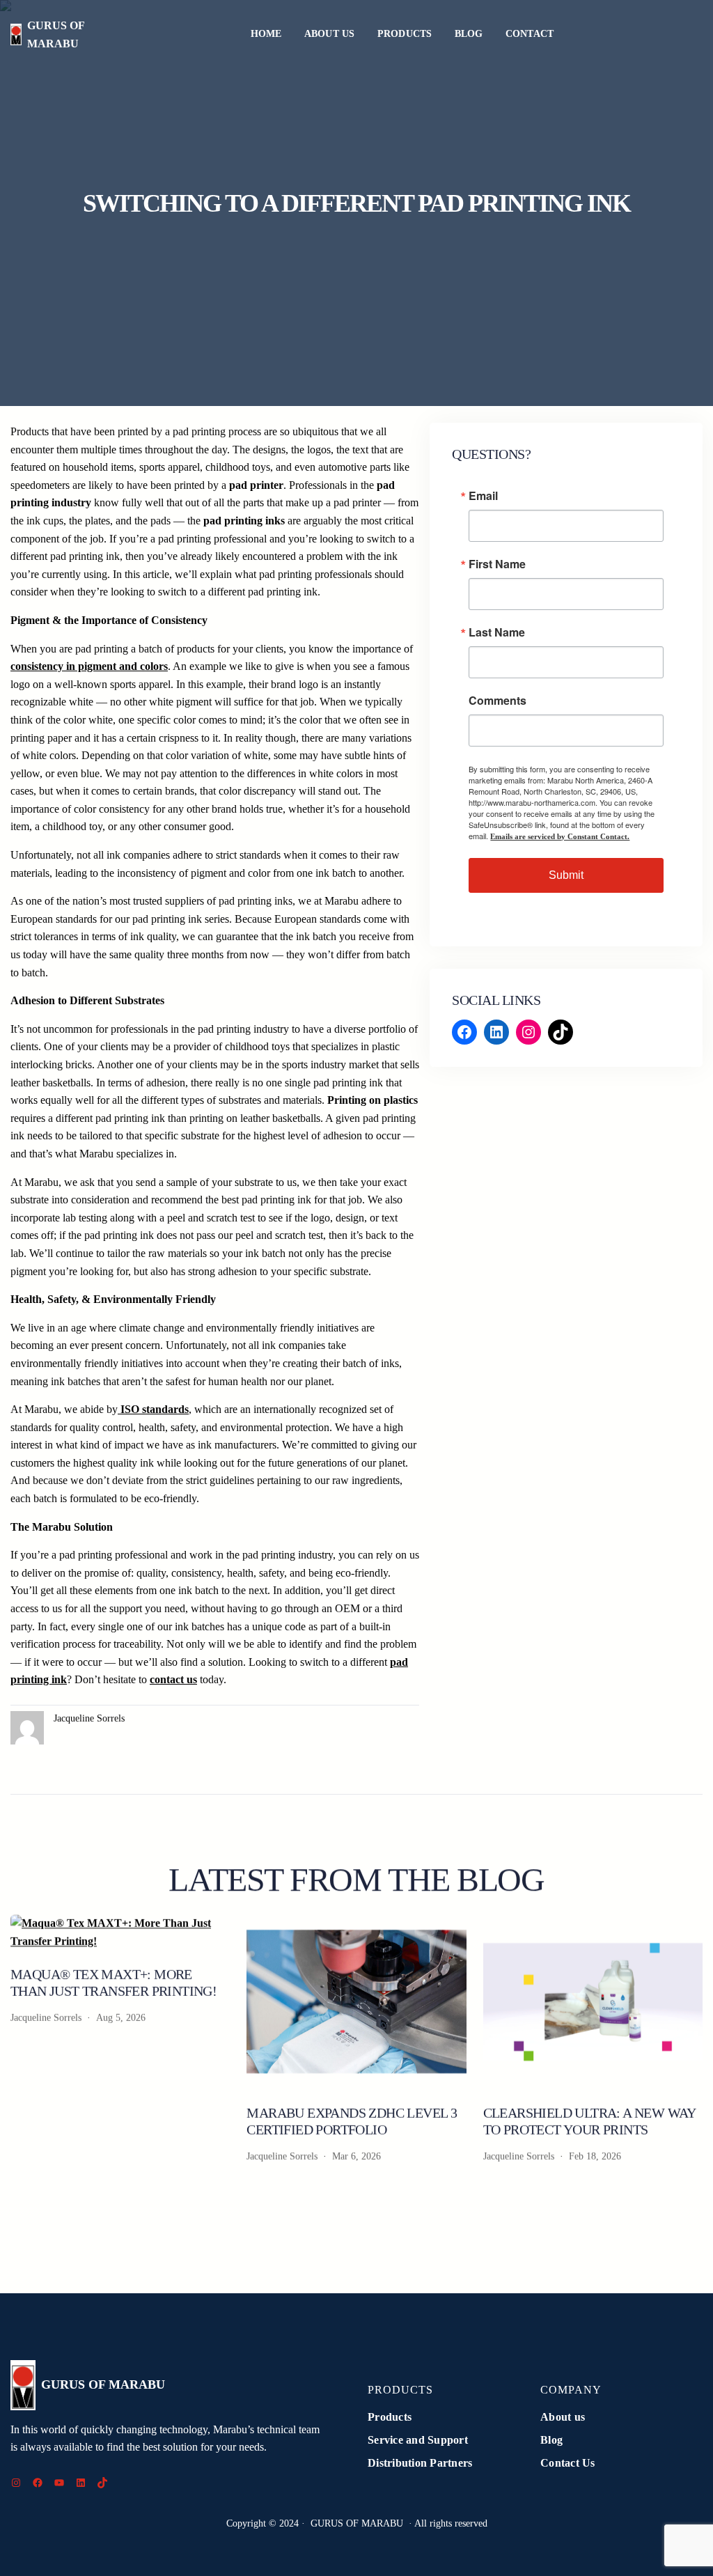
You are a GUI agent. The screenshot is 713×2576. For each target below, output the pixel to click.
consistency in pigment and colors (89, 666)
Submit (566, 875)
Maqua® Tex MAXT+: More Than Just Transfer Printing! (113, 1983)
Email (483, 496)
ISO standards (153, 1409)
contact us (173, 1679)
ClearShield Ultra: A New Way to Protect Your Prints (589, 2121)
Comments (497, 701)
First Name (497, 564)
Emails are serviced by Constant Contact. (560, 836)
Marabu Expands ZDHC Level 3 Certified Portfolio (352, 2121)
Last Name (497, 632)
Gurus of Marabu (103, 2384)
